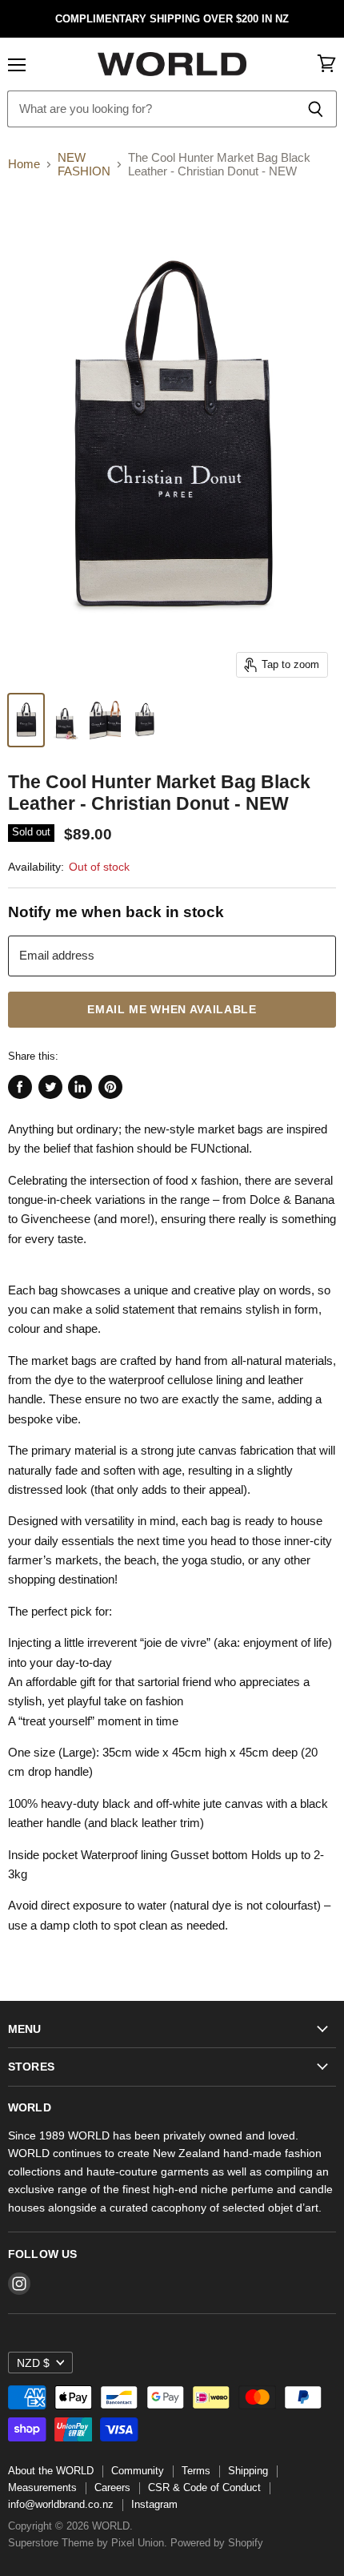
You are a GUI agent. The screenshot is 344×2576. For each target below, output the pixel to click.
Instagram (154, 2504)
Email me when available (172, 1010)
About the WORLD (51, 2471)
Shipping (248, 2471)
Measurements (42, 2487)
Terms (196, 2471)
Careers (112, 2487)
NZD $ (33, 2363)
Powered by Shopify (217, 2543)
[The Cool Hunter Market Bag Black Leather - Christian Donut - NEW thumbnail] (26, 720)
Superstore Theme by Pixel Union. (88, 2543)
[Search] (316, 109)
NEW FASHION (84, 164)
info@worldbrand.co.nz (61, 2504)
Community (138, 2471)
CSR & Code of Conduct (204, 2487)
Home (24, 164)
